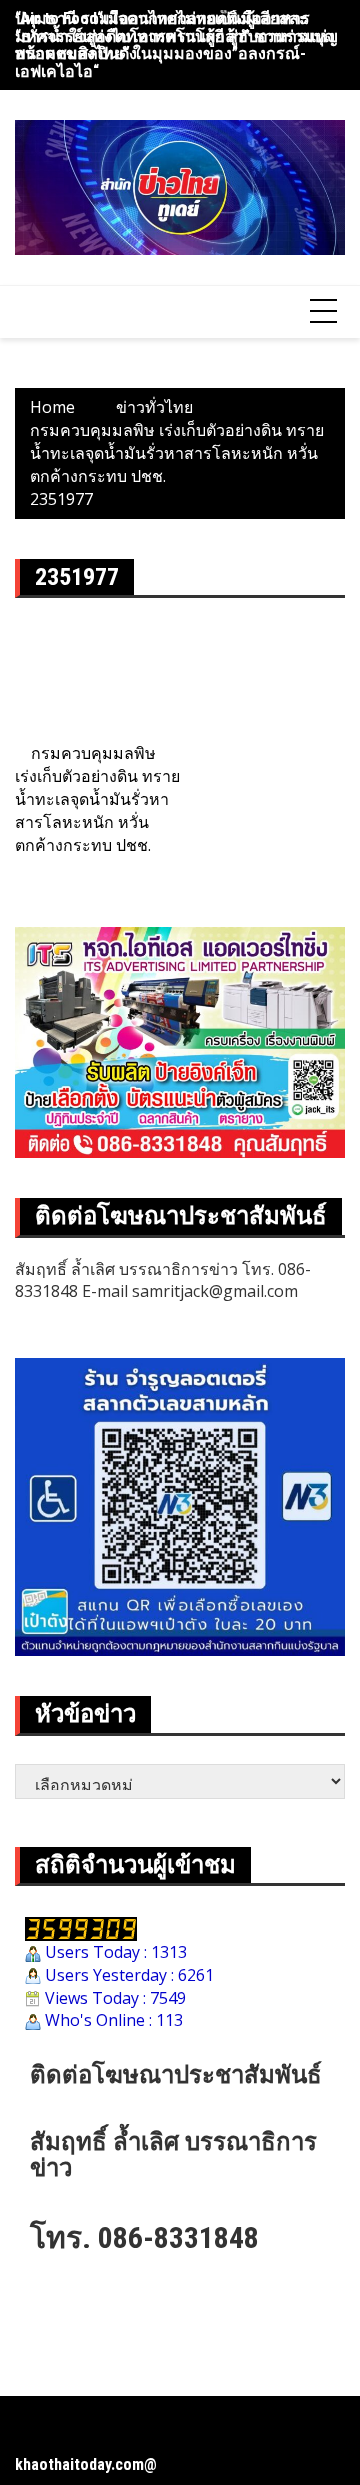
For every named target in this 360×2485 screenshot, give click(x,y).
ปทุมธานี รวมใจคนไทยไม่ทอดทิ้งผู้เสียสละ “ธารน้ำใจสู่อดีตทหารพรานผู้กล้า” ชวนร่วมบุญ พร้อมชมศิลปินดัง (176, 36)
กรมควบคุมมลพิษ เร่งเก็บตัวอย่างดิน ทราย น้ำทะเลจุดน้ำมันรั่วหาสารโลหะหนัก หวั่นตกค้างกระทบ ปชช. (97, 799)
